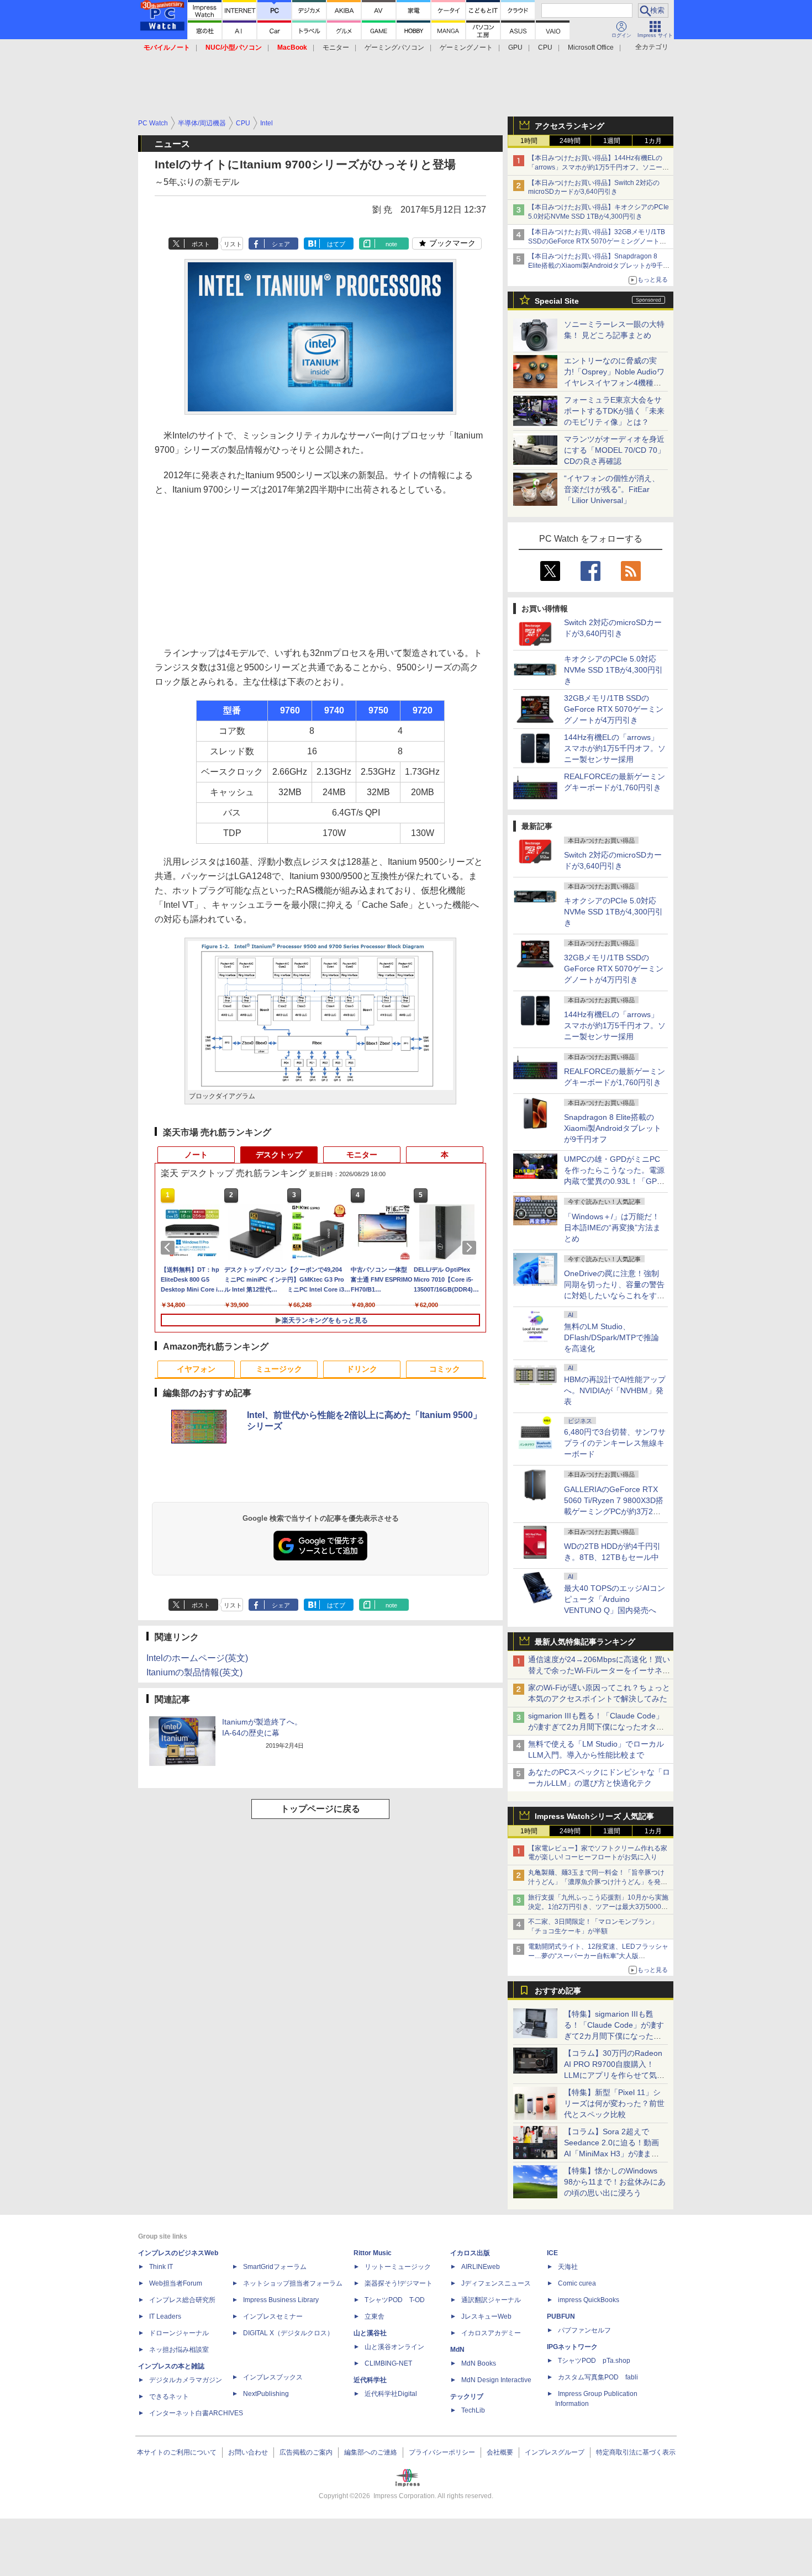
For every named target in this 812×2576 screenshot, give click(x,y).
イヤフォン (196, 1369)
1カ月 (653, 141)
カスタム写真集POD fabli (598, 2377)
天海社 (568, 2267)
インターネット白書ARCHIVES (196, 2413)
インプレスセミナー (273, 2316)
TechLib (473, 2410)
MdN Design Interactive (496, 2380)
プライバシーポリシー (442, 2452)
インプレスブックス (273, 2377)
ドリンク (362, 1369)
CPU (545, 47)
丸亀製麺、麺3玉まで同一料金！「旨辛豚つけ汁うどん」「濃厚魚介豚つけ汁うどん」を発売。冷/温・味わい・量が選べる (596, 1882)
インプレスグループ (555, 2452)
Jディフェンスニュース (496, 2283)
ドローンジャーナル (179, 2333)
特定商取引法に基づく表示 (636, 2452)
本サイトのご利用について (177, 2452)
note (391, 244)
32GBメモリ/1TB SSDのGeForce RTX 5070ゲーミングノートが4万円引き (614, 709)
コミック (445, 1369)
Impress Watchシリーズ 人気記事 (594, 1816)
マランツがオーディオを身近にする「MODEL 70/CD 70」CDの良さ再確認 (615, 450)
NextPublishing (266, 2394)
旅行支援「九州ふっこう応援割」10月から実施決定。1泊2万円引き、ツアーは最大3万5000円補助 (598, 1907)
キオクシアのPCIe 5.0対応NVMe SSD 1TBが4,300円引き (613, 670)
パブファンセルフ (584, 2330)
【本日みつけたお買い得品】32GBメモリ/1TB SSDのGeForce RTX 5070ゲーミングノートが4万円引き (599, 241)
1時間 (529, 141)
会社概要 (500, 2452)
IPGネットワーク (572, 2347)
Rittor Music (373, 2253)
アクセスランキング (570, 126)
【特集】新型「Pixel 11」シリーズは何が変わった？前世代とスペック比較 (614, 2103)
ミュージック (279, 1369)
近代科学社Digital (391, 2394)
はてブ (336, 244)
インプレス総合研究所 (182, 2300)
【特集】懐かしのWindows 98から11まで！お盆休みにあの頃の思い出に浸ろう (615, 2182)
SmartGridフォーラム (275, 2267)
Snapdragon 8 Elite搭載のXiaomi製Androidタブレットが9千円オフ (613, 1128)
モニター (336, 47)
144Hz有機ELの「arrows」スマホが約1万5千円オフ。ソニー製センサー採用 (615, 748)
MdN (457, 2350)
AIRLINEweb (481, 2267)
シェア (281, 244)
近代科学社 (370, 2380)
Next (471, 1247)
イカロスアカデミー (491, 2333)
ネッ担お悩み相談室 (179, 2350)
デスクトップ (279, 1155)
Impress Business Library (281, 2300)
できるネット (169, 2397)
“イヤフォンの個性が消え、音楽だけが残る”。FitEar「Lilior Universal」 (612, 489)
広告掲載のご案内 (306, 2452)
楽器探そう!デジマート (399, 2283)
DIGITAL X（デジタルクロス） (288, 2333)
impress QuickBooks (589, 2300)
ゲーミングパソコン (394, 47)
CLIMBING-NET (388, 2363)
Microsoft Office (591, 47)
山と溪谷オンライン (394, 2347)
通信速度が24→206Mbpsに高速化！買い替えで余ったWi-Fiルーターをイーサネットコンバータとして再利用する (599, 1670)
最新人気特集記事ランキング (585, 1642)
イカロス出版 (470, 2253)
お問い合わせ (248, 2452)
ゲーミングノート (466, 47)
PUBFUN (561, 2316)
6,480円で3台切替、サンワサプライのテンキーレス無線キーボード (615, 1443)
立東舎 (375, 2316)
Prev (170, 1247)
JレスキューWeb (486, 2316)
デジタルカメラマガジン (186, 2380)
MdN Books (479, 2363)
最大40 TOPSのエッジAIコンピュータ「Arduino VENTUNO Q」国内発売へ (615, 1599)
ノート (196, 1155)
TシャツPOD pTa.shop (594, 2361)
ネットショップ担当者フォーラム (293, 2283)
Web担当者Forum (176, 2283)
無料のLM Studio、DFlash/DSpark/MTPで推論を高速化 (611, 1337)
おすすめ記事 (558, 1991)
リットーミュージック (398, 2267)
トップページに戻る (320, 1809)
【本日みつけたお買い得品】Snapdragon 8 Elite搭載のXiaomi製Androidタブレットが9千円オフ (599, 266)
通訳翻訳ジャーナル (491, 2300)
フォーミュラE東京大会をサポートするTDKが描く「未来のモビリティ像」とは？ (614, 411)
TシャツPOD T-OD (395, 2300)
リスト (233, 244)
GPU (515, 47)
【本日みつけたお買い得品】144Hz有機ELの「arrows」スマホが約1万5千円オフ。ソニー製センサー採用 (599, 167)
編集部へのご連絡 (371, 2452)
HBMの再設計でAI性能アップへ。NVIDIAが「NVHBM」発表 (615, 1390)
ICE (552, 2253)
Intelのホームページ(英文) (197, 1658)
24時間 (570, 141)
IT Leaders (165, 2316)
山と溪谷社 (370, 2333)
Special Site (557, 301)
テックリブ (467, 2397)
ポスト (201, 244)
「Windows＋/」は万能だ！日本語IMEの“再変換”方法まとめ (612, 1228)
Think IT (161, 2267)
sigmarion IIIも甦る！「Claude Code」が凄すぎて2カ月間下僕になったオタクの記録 (596, 1727)
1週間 (612, 141)
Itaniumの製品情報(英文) (194, 1672)
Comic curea (577, 2283)
